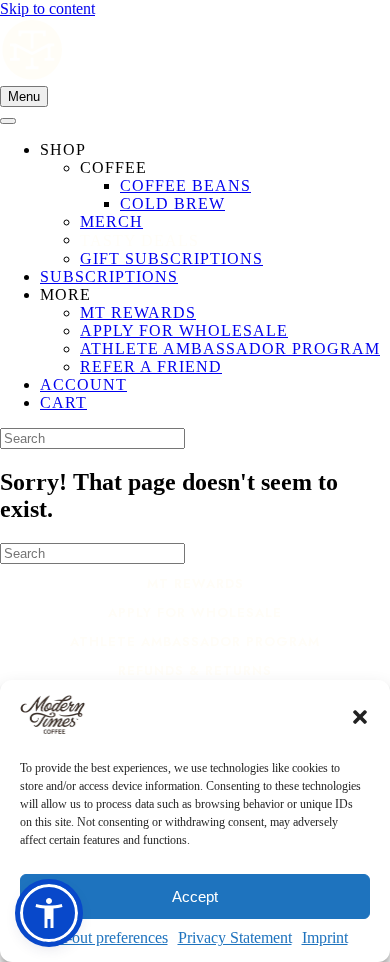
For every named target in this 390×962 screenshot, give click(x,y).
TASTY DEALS (139, 240)
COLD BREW (172, 203)
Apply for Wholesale (195, 612)
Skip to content (47, 8)
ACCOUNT (83, 384)
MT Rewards (195, 583)
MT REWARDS (138, 312)
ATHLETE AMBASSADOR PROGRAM (230, 348)
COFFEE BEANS (185, 185)
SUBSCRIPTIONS (109, 276)
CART (63, 402)
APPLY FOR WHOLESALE (184, 330)
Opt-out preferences (105, 937)
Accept (195, 896)
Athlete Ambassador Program (195, 641)
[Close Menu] (8, 121)
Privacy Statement (235, 937)
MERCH (111, 221)
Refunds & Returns (195, 670)
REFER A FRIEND (151, 366)
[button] (360, 717)
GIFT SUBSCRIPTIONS (171, 258)
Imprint (325, 937)
